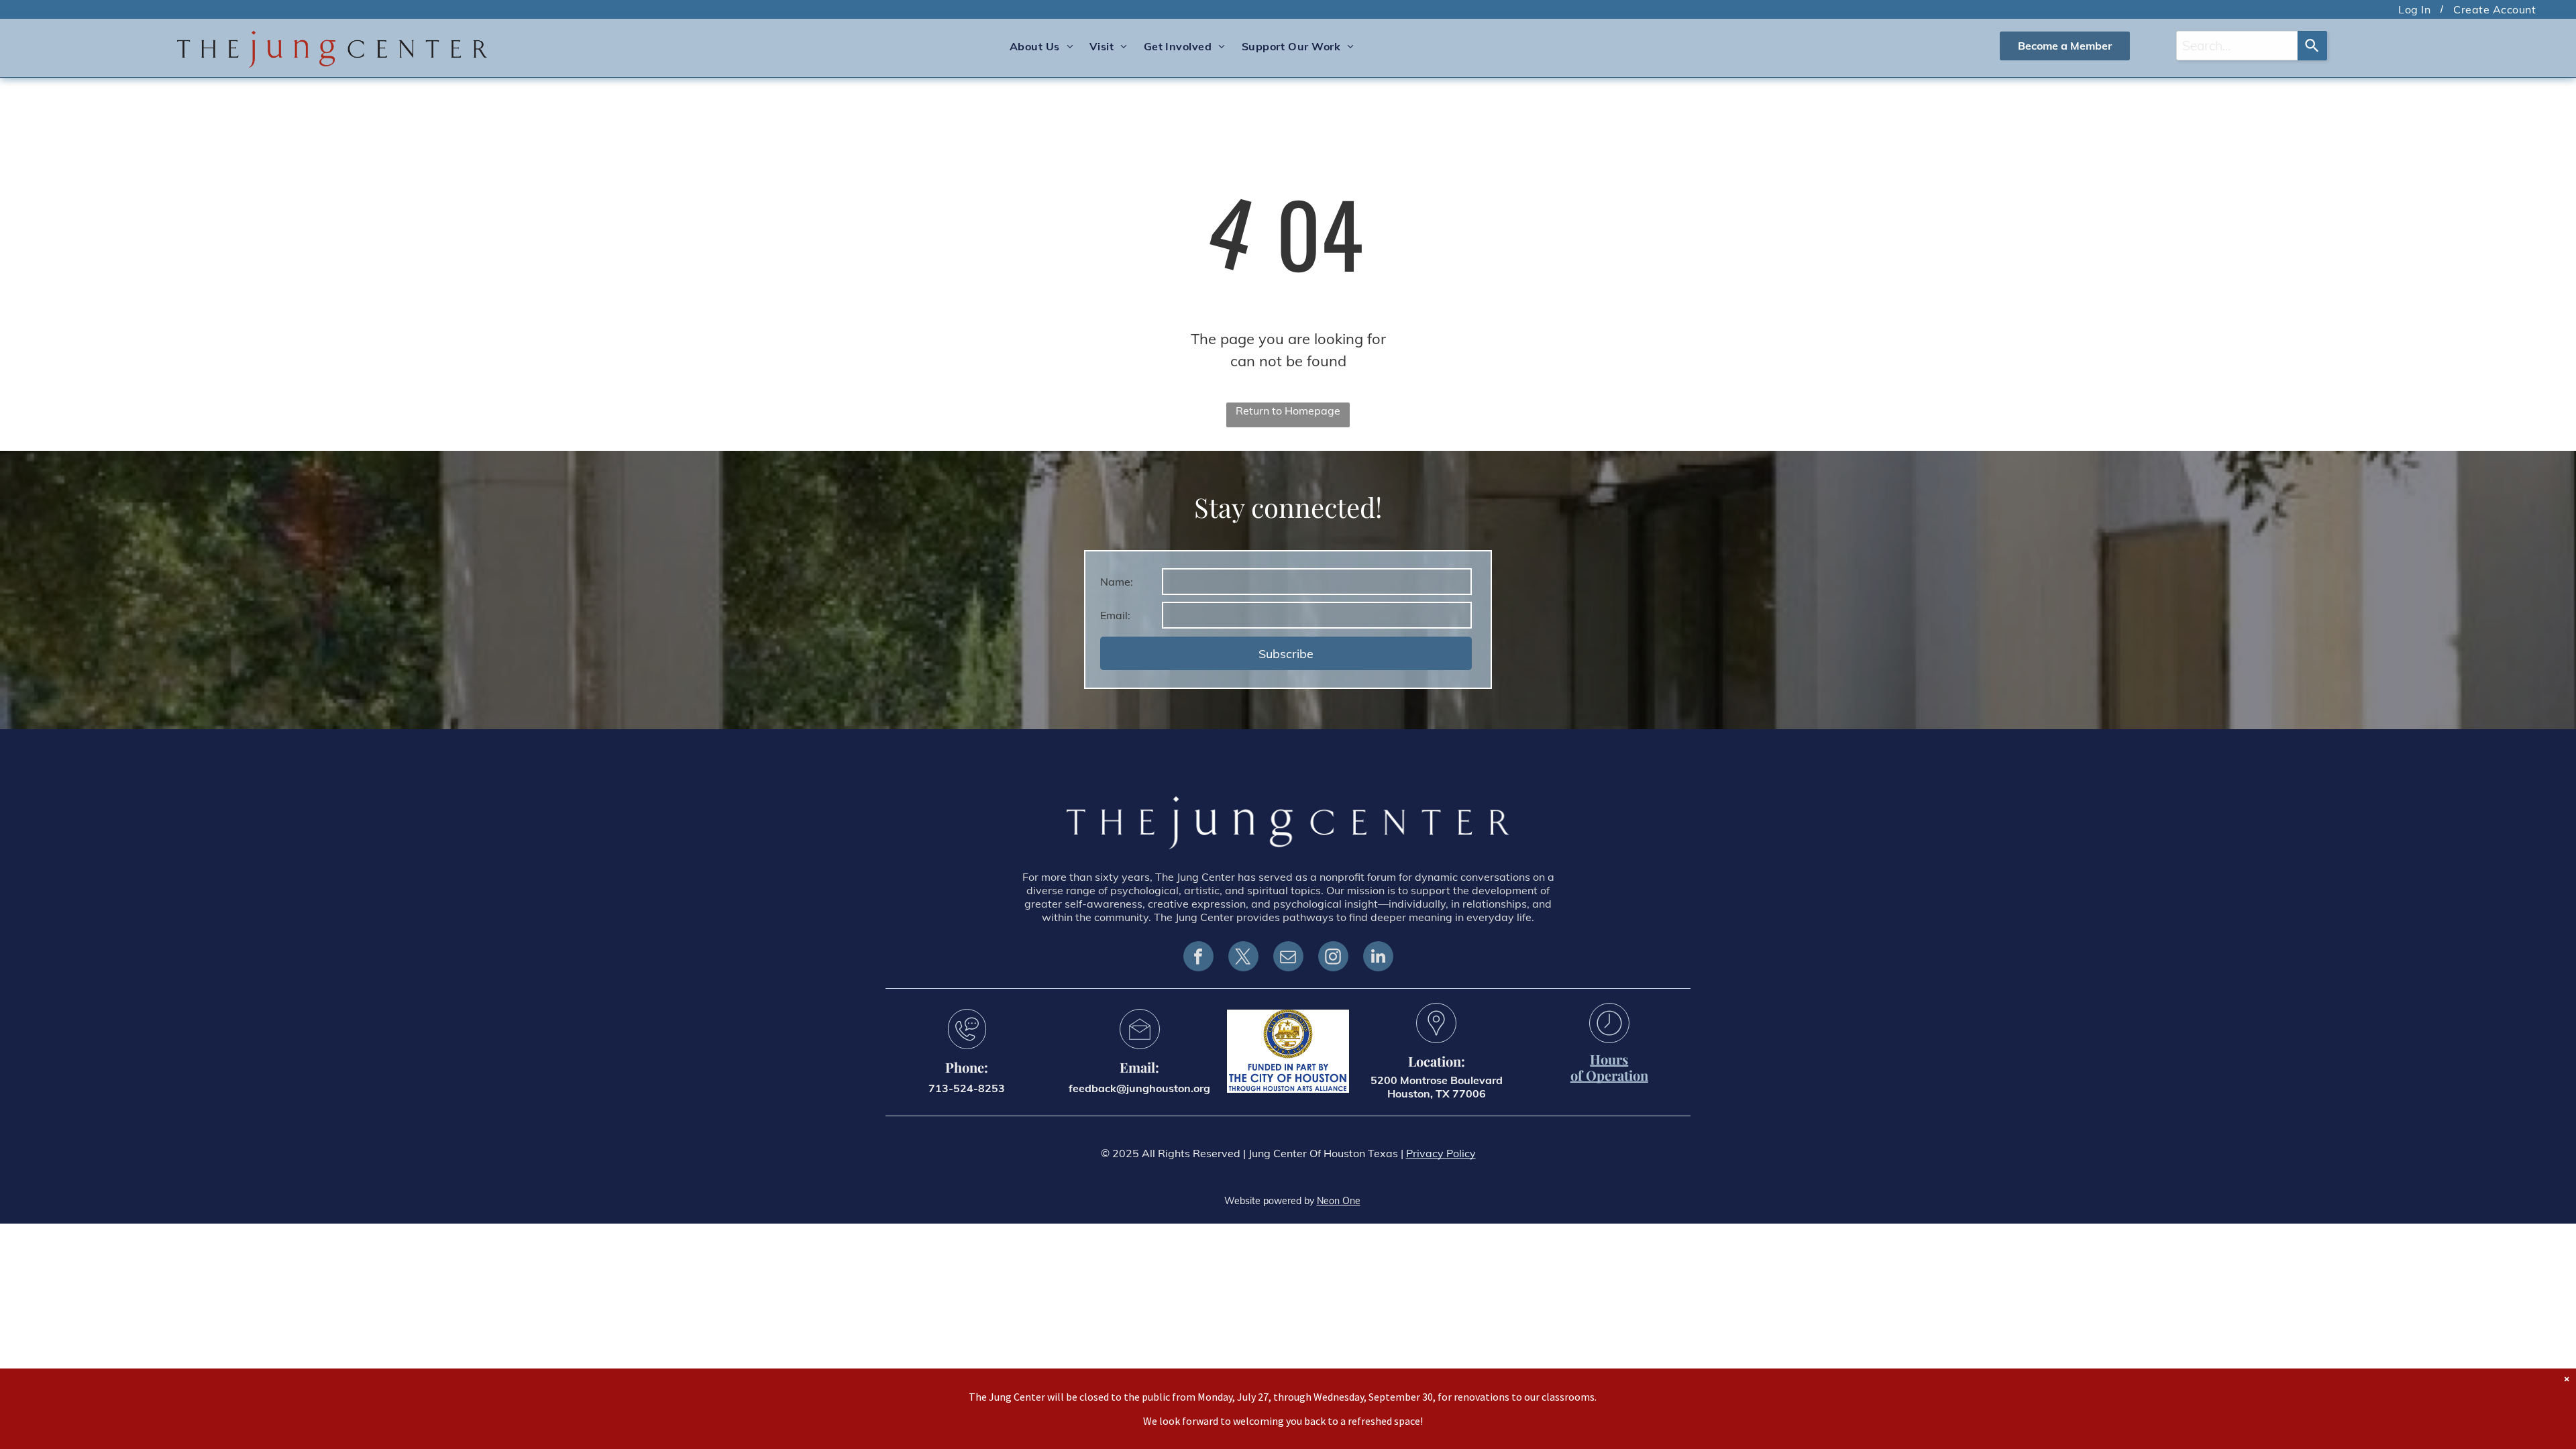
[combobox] (2237, 46)
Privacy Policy (1441, 1153)
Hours (1609, 1059)
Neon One (1339, 1201)
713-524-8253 (967, 1088)
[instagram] (1333, 958)
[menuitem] (2416, 9)
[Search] (2312, 46)
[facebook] (1198, 958)
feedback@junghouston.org (1139, 1088)
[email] (1288, 958)
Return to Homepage (1288, 411)
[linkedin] (1378, 958)
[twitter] (1243, 958)
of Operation (1609, 1075)
